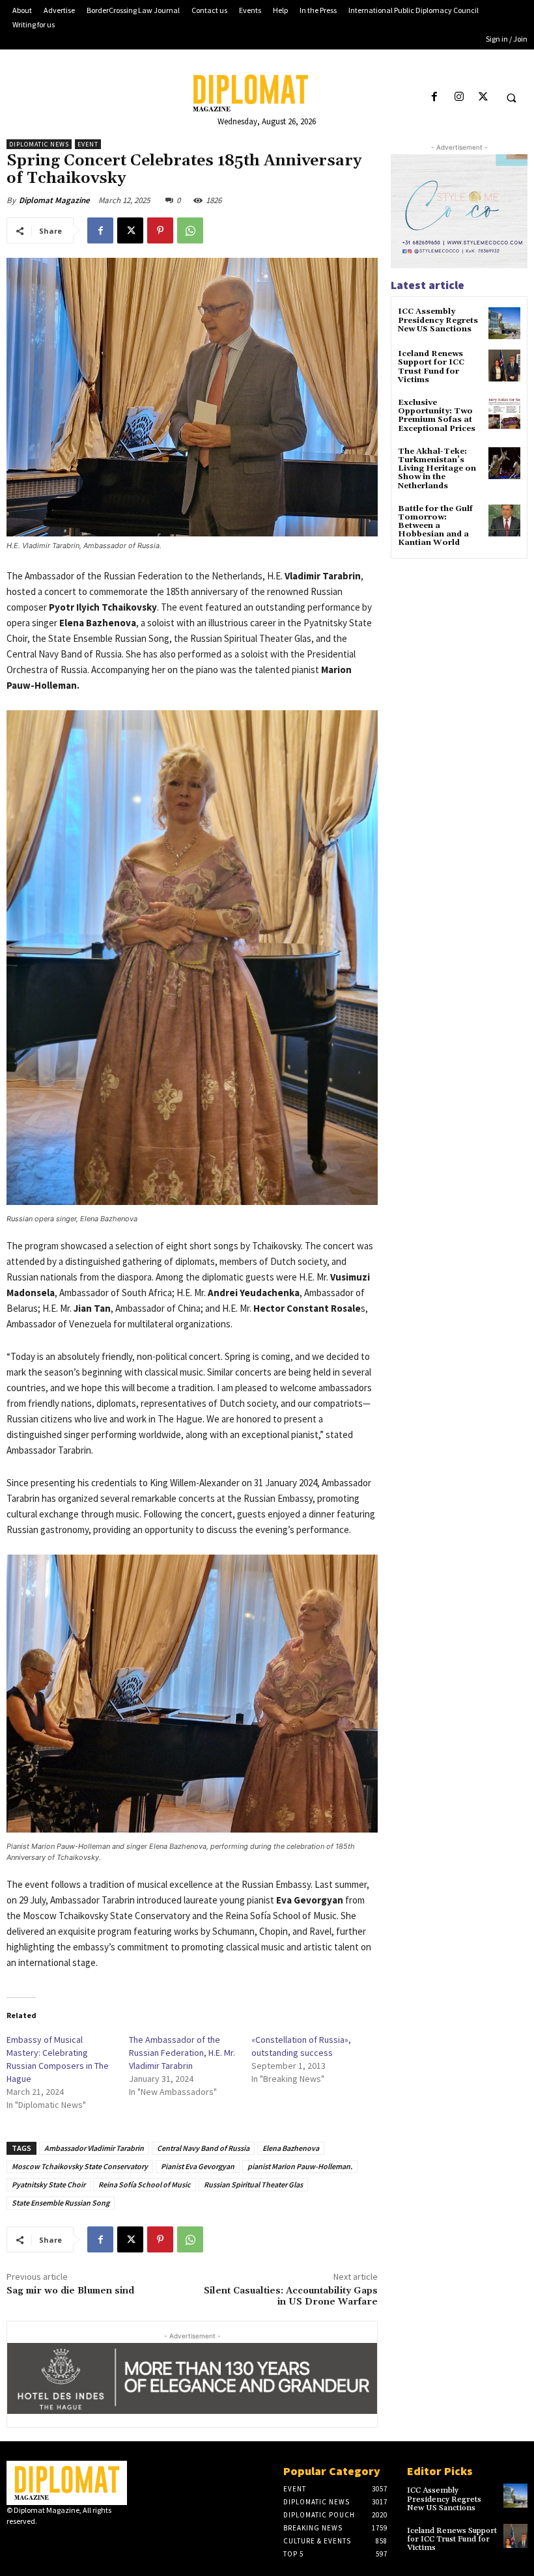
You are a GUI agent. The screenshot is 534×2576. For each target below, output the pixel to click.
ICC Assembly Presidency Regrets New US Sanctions (438, 320)
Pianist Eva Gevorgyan (198, 2166)
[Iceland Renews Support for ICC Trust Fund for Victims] (504, 366)
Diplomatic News (39, 144)
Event (88, 144)
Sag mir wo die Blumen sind (70, 2291)
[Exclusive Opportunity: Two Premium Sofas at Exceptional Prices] (504, 414)
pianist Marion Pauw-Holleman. (300, 2166)
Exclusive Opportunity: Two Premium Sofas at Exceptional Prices (437, 416)
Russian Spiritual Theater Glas (253, 2184)
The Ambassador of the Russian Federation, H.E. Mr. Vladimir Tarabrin (182, 2053)
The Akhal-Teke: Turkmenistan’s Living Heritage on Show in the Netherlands (437, 469)
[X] (483, 97)
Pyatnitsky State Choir (49, 2184)
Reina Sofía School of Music (145, 2184)
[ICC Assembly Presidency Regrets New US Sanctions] (504, 323)
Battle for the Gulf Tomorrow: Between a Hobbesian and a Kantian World (435, 526)
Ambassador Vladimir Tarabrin (94, 2148)
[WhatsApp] (190, 230)
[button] (511, 98)
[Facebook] (435, 97)
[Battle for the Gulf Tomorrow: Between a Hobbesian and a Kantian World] (504, 520)
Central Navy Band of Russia (203, 2148)
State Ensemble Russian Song (61, 2203)
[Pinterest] (160, 230)
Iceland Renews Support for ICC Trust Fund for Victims (431, 367)
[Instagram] (459, 97)
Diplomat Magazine (54, 200)
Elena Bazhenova (291, 2148)
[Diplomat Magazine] (267, 93)
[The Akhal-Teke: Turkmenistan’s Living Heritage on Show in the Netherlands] (504, 463)
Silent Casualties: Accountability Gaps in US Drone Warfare (291, 2296)
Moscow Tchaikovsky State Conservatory (80, 2166)
